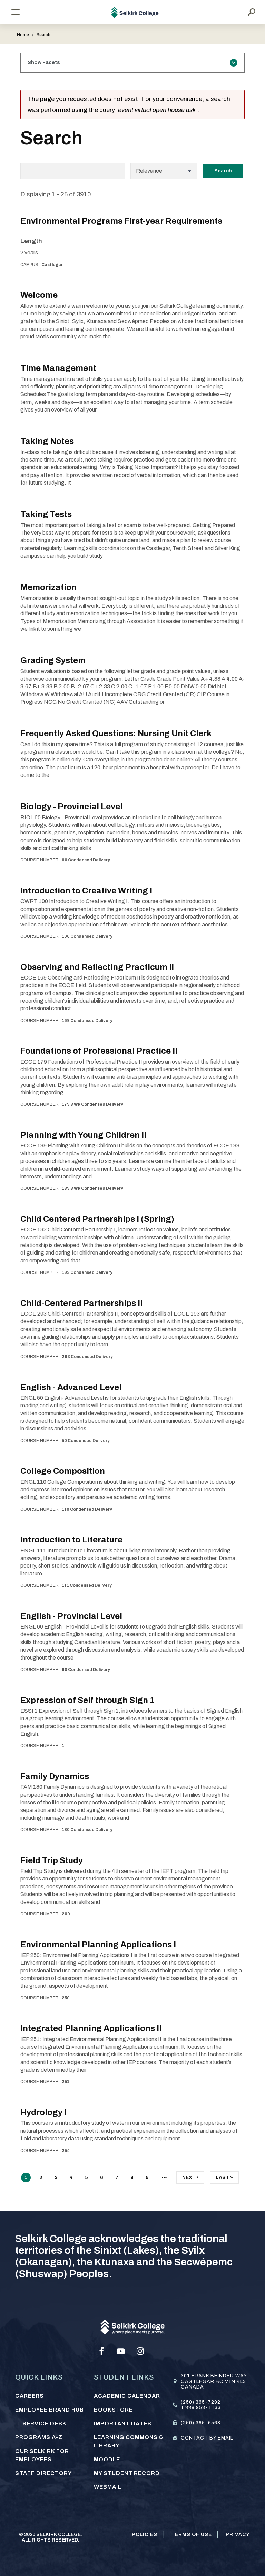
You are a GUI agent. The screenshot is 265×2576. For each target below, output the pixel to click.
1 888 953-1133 (201, 2408)
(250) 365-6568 (201, 2423)
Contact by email (207, 2438)
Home (23, 35)
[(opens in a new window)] (101, 2351)
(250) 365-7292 (201, 2402)
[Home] (135, 12)
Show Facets (44, 63)
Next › (190, 2179)
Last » (224, 2179)
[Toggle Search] (252, 12)
